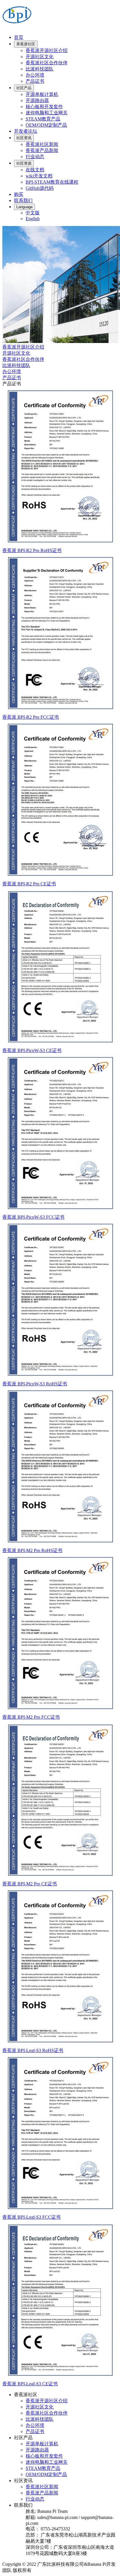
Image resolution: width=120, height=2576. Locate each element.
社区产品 (24, 88)
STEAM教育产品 (43, 119)
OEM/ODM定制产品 (46, 125)
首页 (19, 37)
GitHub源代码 (40, 188)
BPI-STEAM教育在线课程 (52, 182)
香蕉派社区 (26, 44)
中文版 (33, 213)
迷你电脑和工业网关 (47, 113)
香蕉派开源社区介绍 (47, 50)
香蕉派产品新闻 (42, 150)
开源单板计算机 (42, 94)
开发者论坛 (26, 131)
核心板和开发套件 (44, 107)
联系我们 (23, 200)
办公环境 (35, 75)
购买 (19, 194)
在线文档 (35, 170)
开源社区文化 (40, 57)
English (33, 219)
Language (24, 207)
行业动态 (35, 157)
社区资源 (24, 163)
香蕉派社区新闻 (42, 144)
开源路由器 (37, 100)
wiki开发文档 (39, 176)
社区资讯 (24, 138)
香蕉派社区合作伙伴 (47, 63)
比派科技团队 (40, 69)
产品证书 (35, 81)
